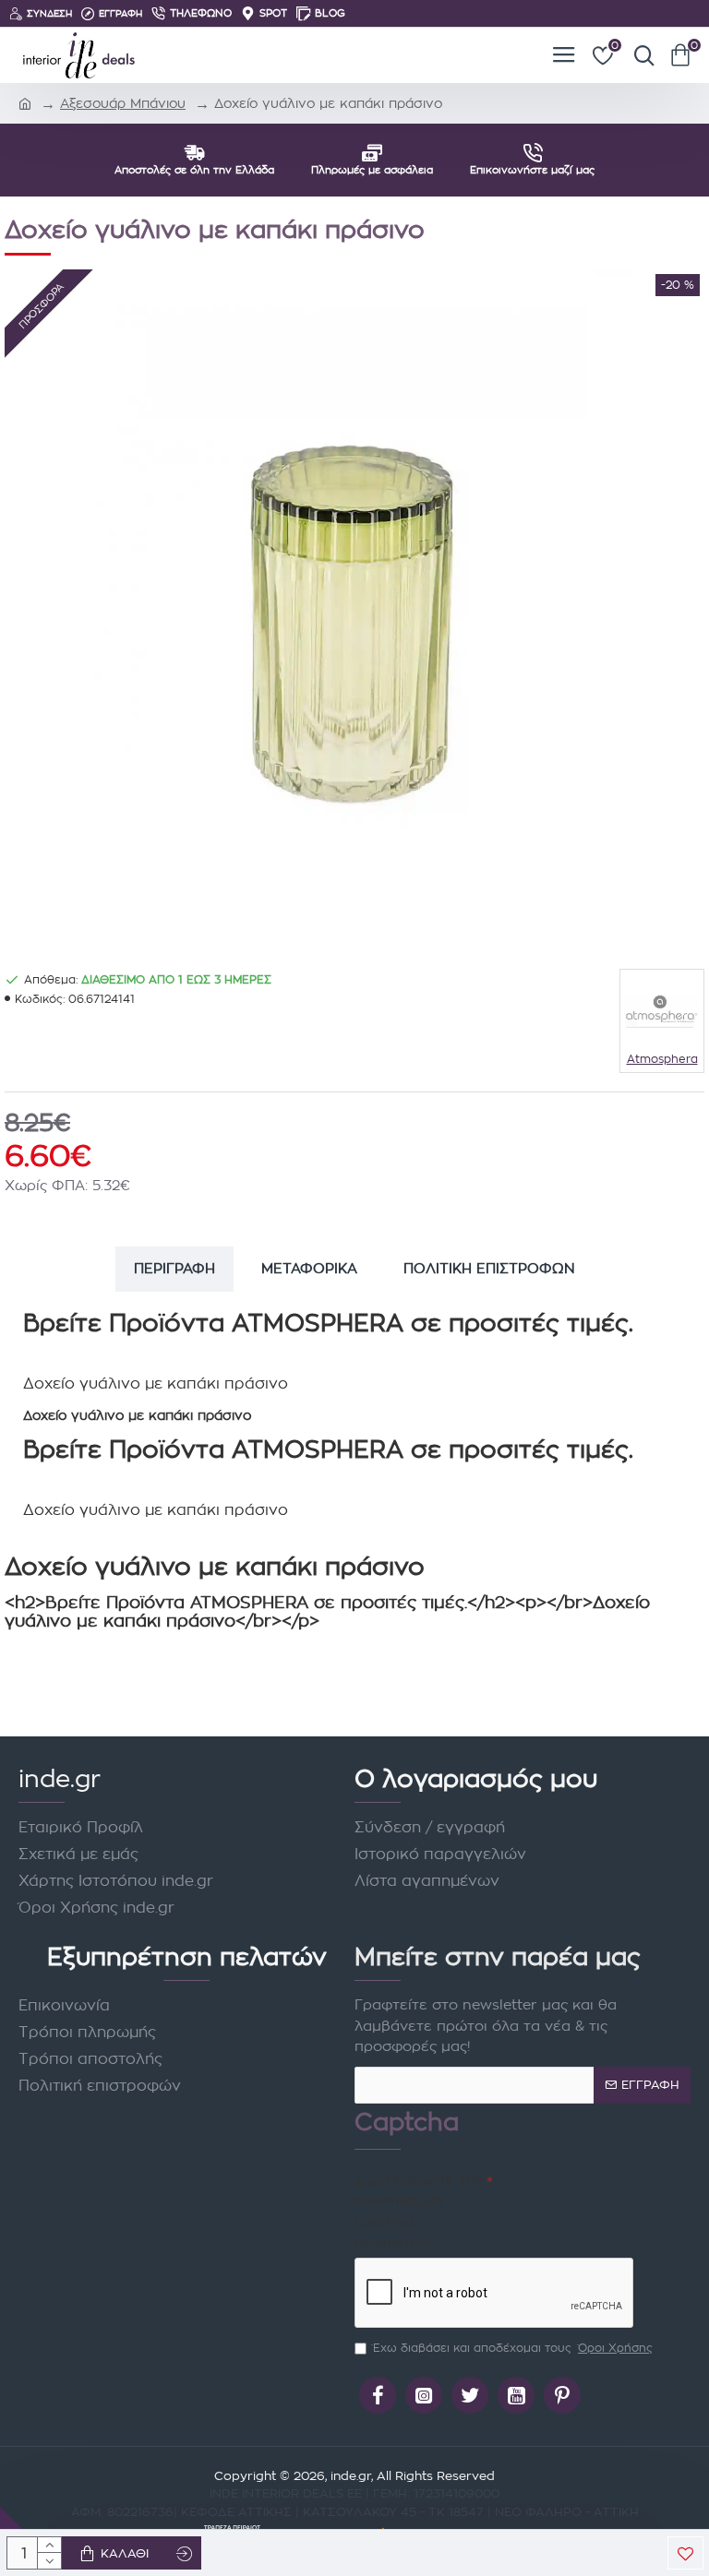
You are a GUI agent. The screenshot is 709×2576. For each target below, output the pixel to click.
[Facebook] (378, 2395)
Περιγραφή (174, 1268)
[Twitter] (470, 2395)
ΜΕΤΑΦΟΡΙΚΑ (309, 1268)
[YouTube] (516, 2395)
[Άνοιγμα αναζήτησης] (640, 55)
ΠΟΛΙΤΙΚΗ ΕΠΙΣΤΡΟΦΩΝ (489, 1268)
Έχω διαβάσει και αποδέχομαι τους (513, 2348)
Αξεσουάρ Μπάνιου (123, 103)
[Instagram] (424, 2395)
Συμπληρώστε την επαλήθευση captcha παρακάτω (419, 2211)
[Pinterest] (562, 2395)
